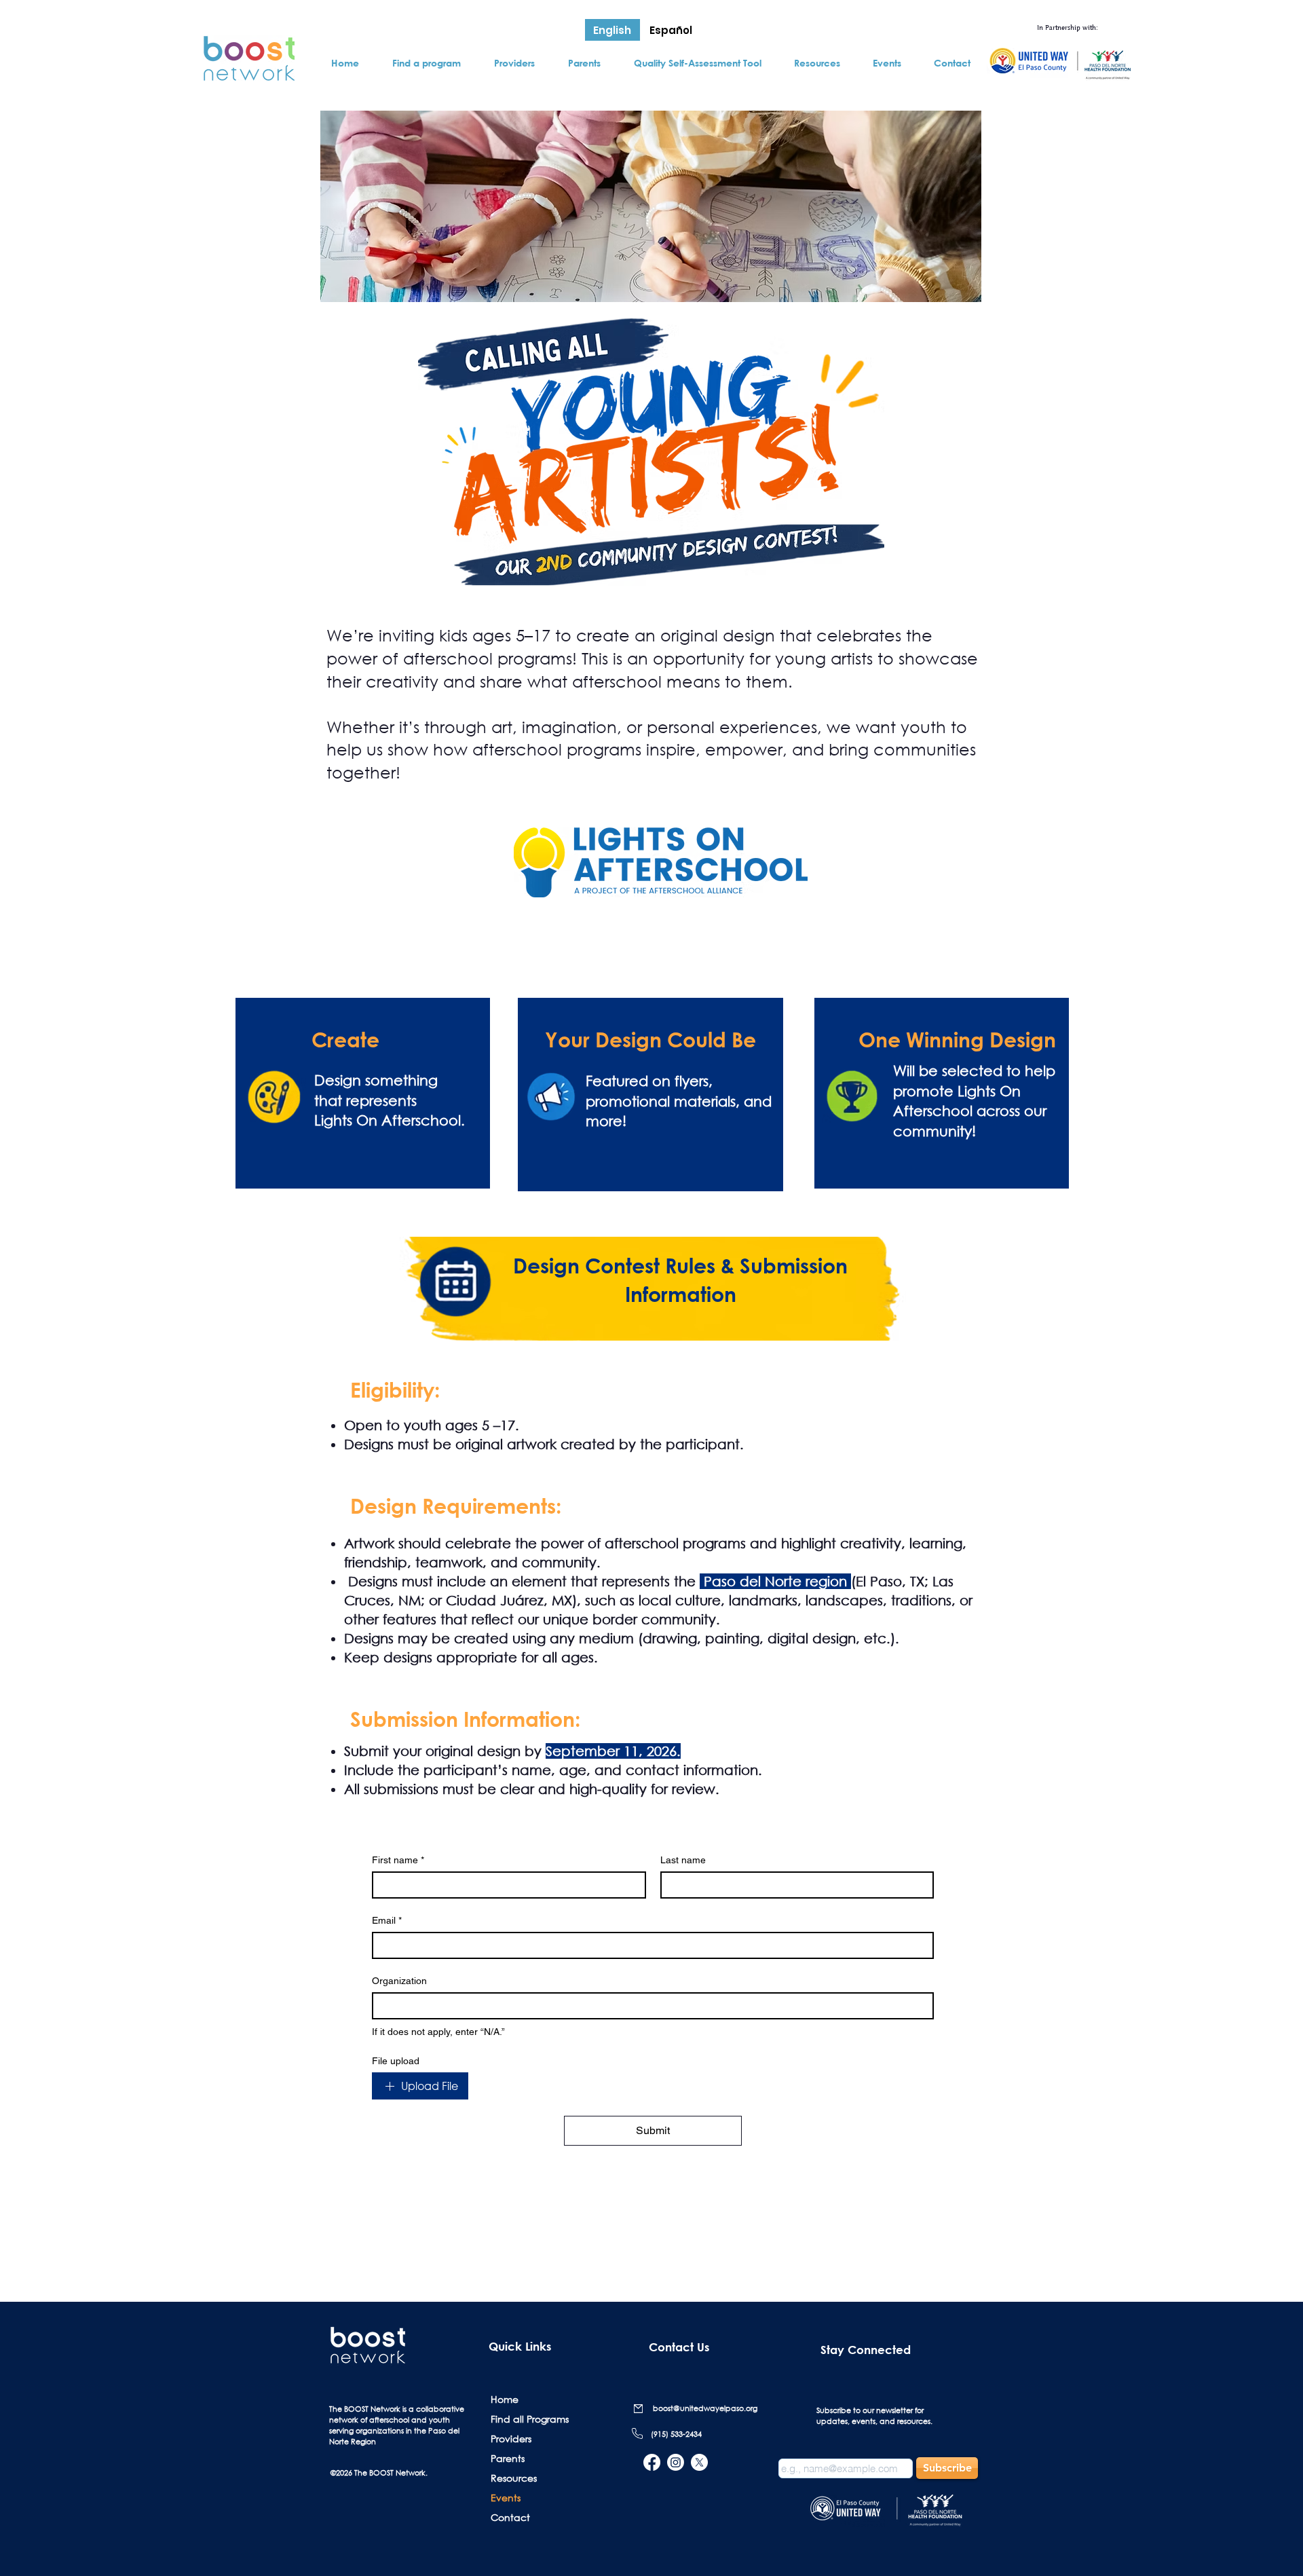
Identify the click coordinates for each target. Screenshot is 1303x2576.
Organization (399, 1981)
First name (398, 1860)
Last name (683, 1860)
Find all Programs (528, 2419)
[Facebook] (652, 2462)
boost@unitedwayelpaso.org (705, 2408)
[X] (699, 2462)
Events (506, 2498)
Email (387, 1920)
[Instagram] (676, 2462)
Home (505, 2399)
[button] (426, 63)
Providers (511, 2439)
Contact (510, 2517)
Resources (514, 2478)
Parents (508, 2458)
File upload (396, 2061)
